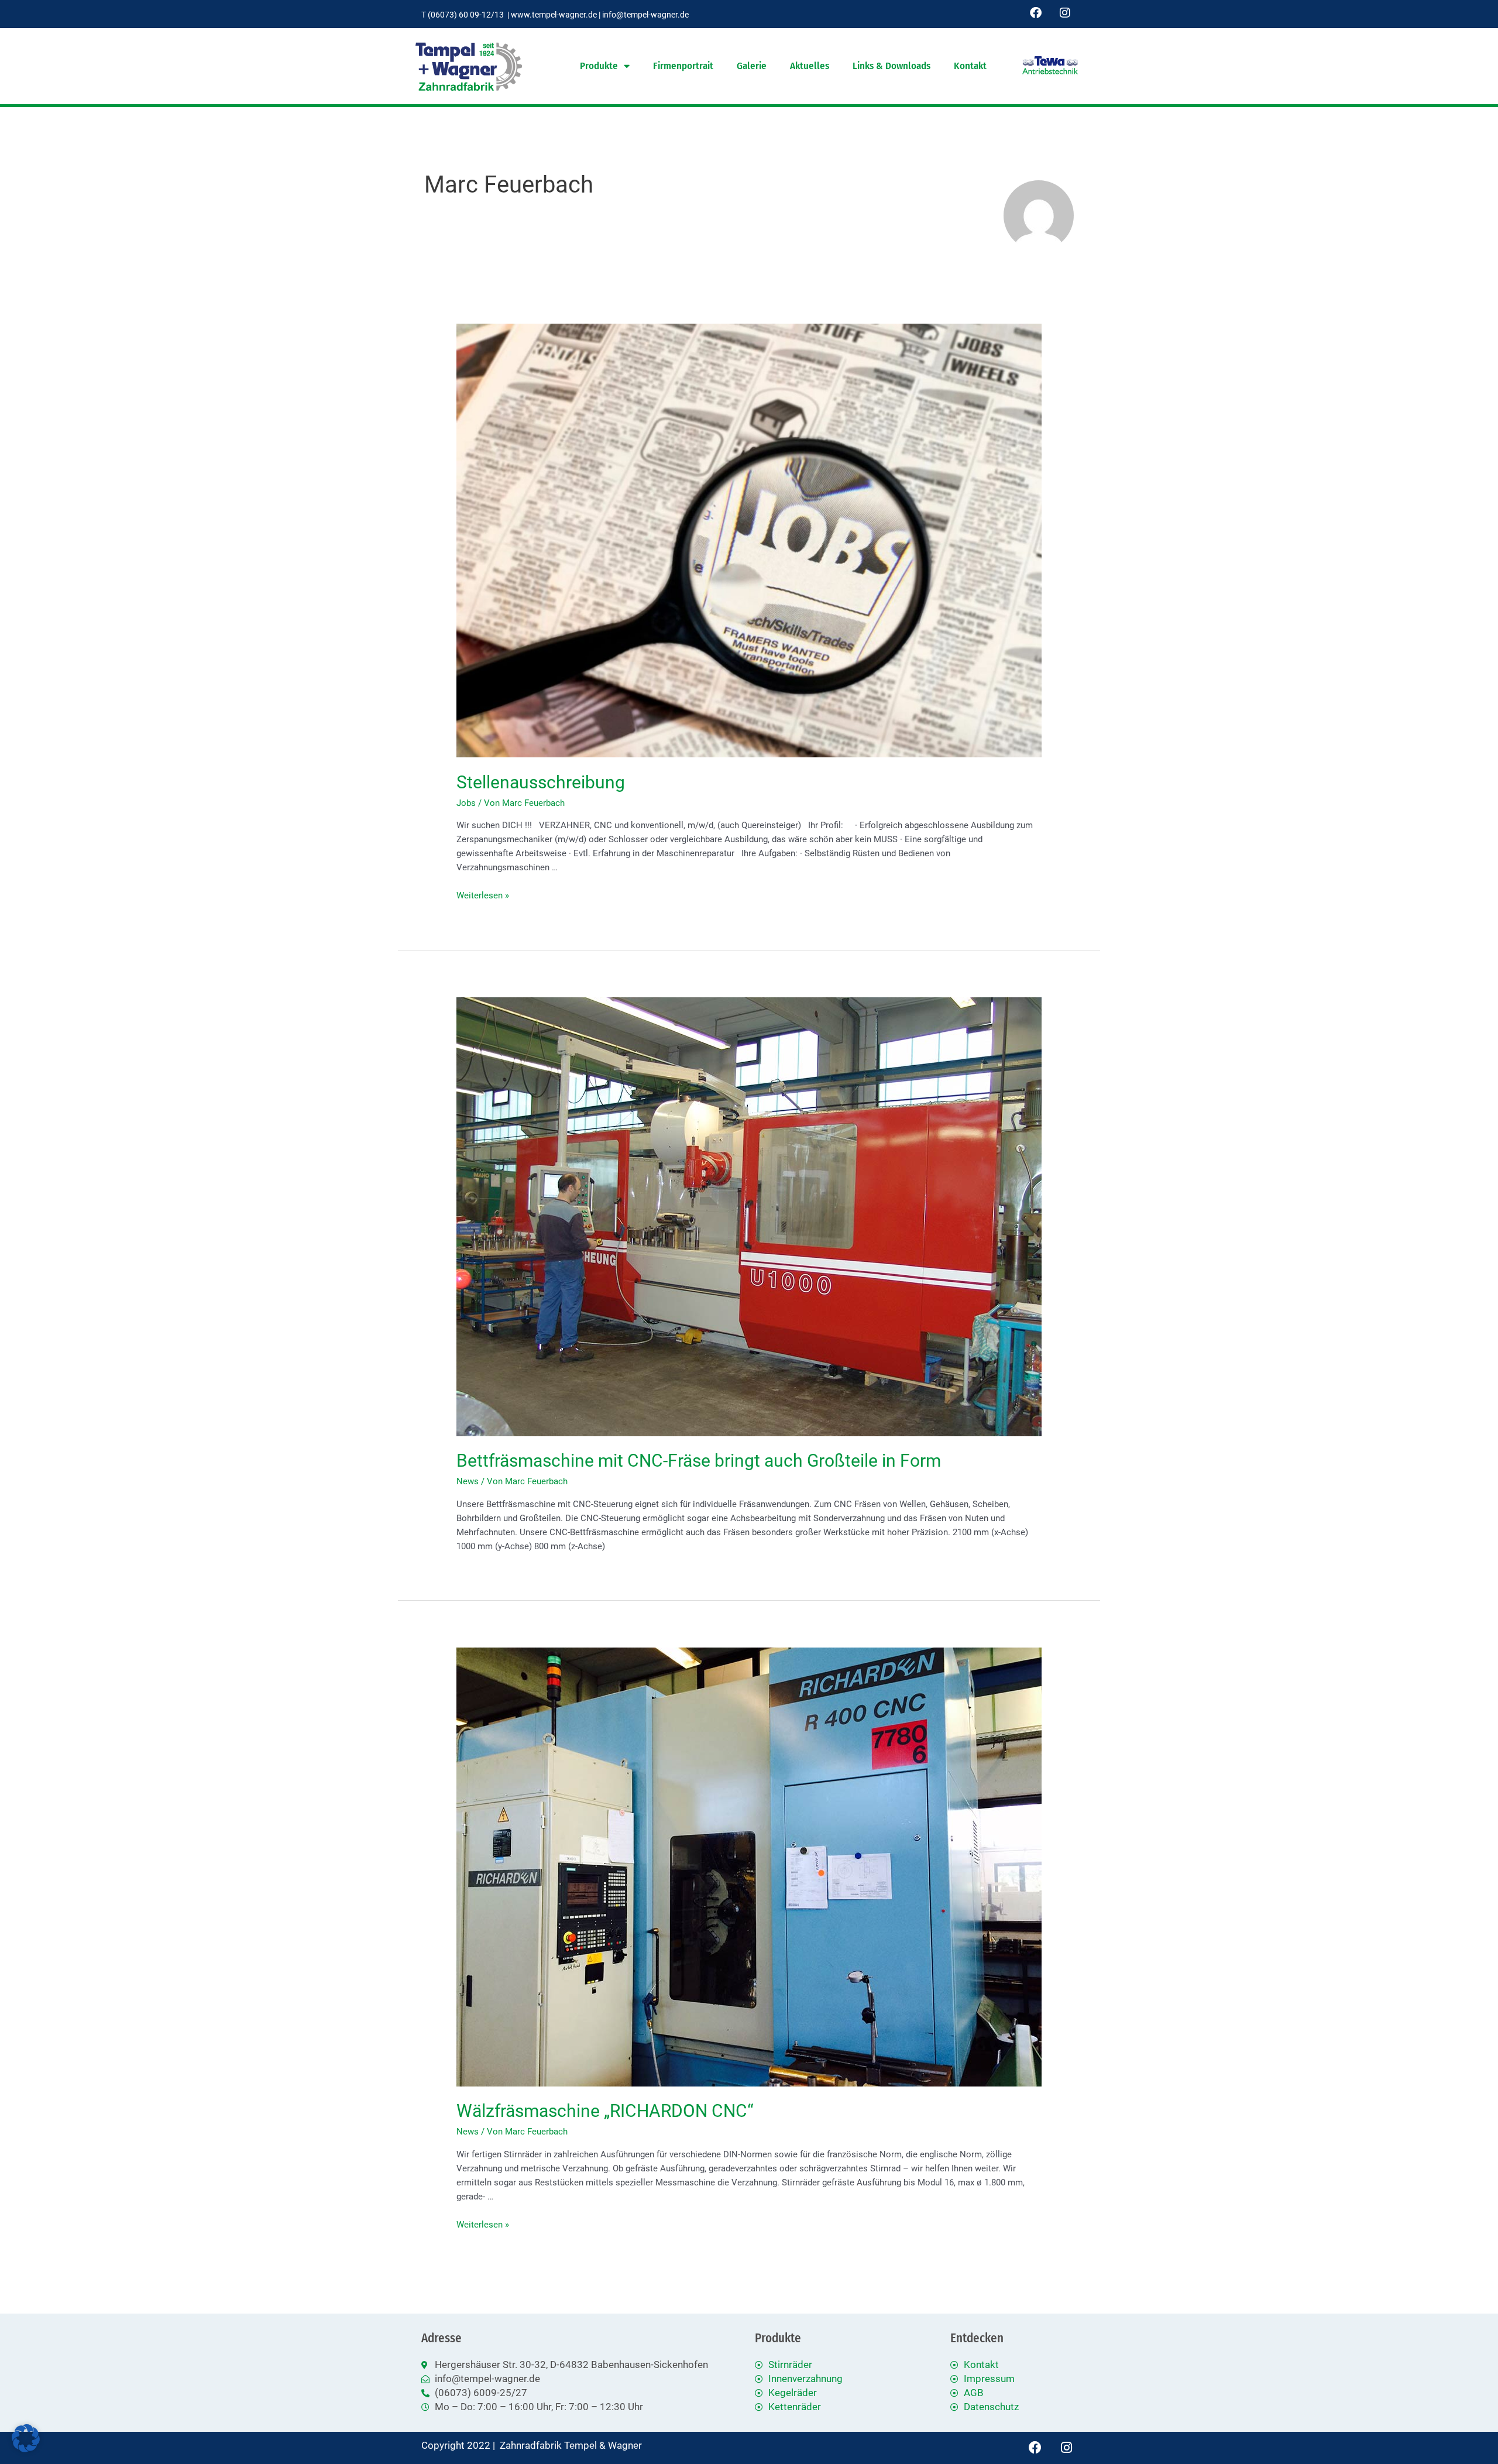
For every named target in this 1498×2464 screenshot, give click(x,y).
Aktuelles (810, 66)
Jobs (466, 803)
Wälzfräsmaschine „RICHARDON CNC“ (605, 2111)
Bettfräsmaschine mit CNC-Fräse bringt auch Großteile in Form (699, 1461)
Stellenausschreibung (541, 782)
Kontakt (970, 66)
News (468, 1481)
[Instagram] (1065, 13)
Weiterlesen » (483, 895)
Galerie (752, 66)
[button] (26, 2438)
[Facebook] (1036, 13)
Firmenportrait (683, 66)
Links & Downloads (891, 66)
